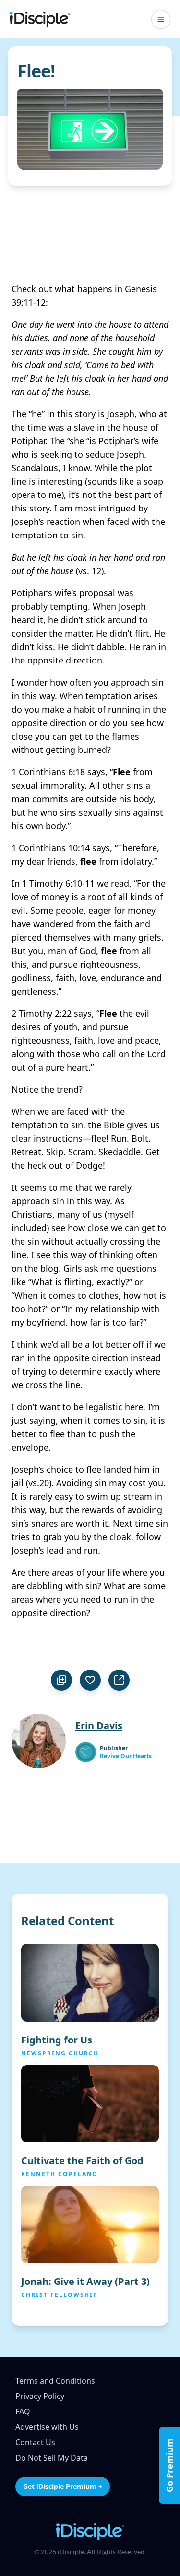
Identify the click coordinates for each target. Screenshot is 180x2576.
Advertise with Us (47, 2427)
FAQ (23, 2411)
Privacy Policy (40, 2396)
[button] (161, 19)
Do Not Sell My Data (52, 2458)
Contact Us (35, 2442)
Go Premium (169, 2465)
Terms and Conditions (55, 2381)
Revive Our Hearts (126, 1756)
